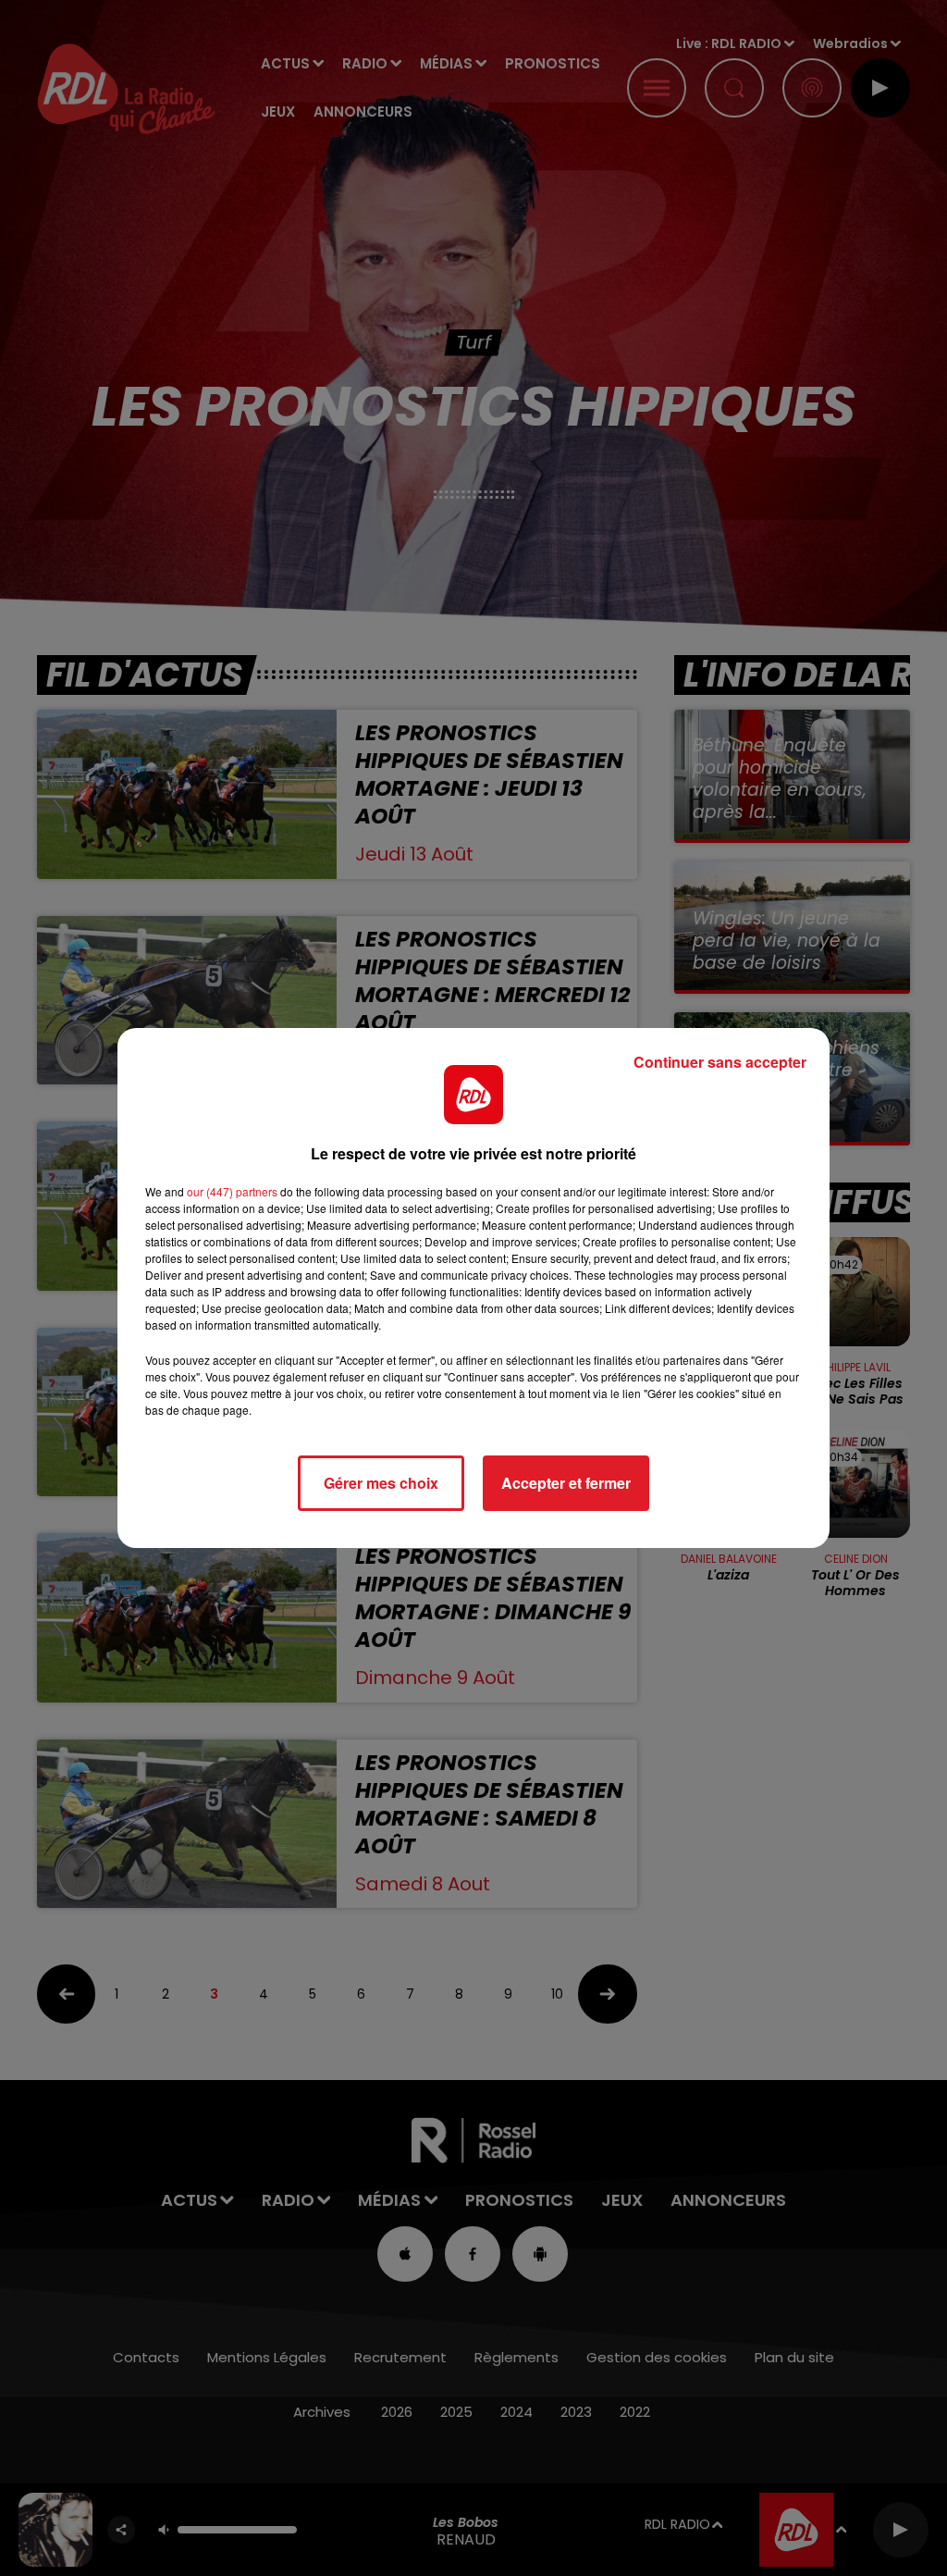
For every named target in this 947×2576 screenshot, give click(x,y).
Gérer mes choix (381, 1483)
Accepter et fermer (566, 1483)
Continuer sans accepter (720, 1062)
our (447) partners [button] (232, 1191)
